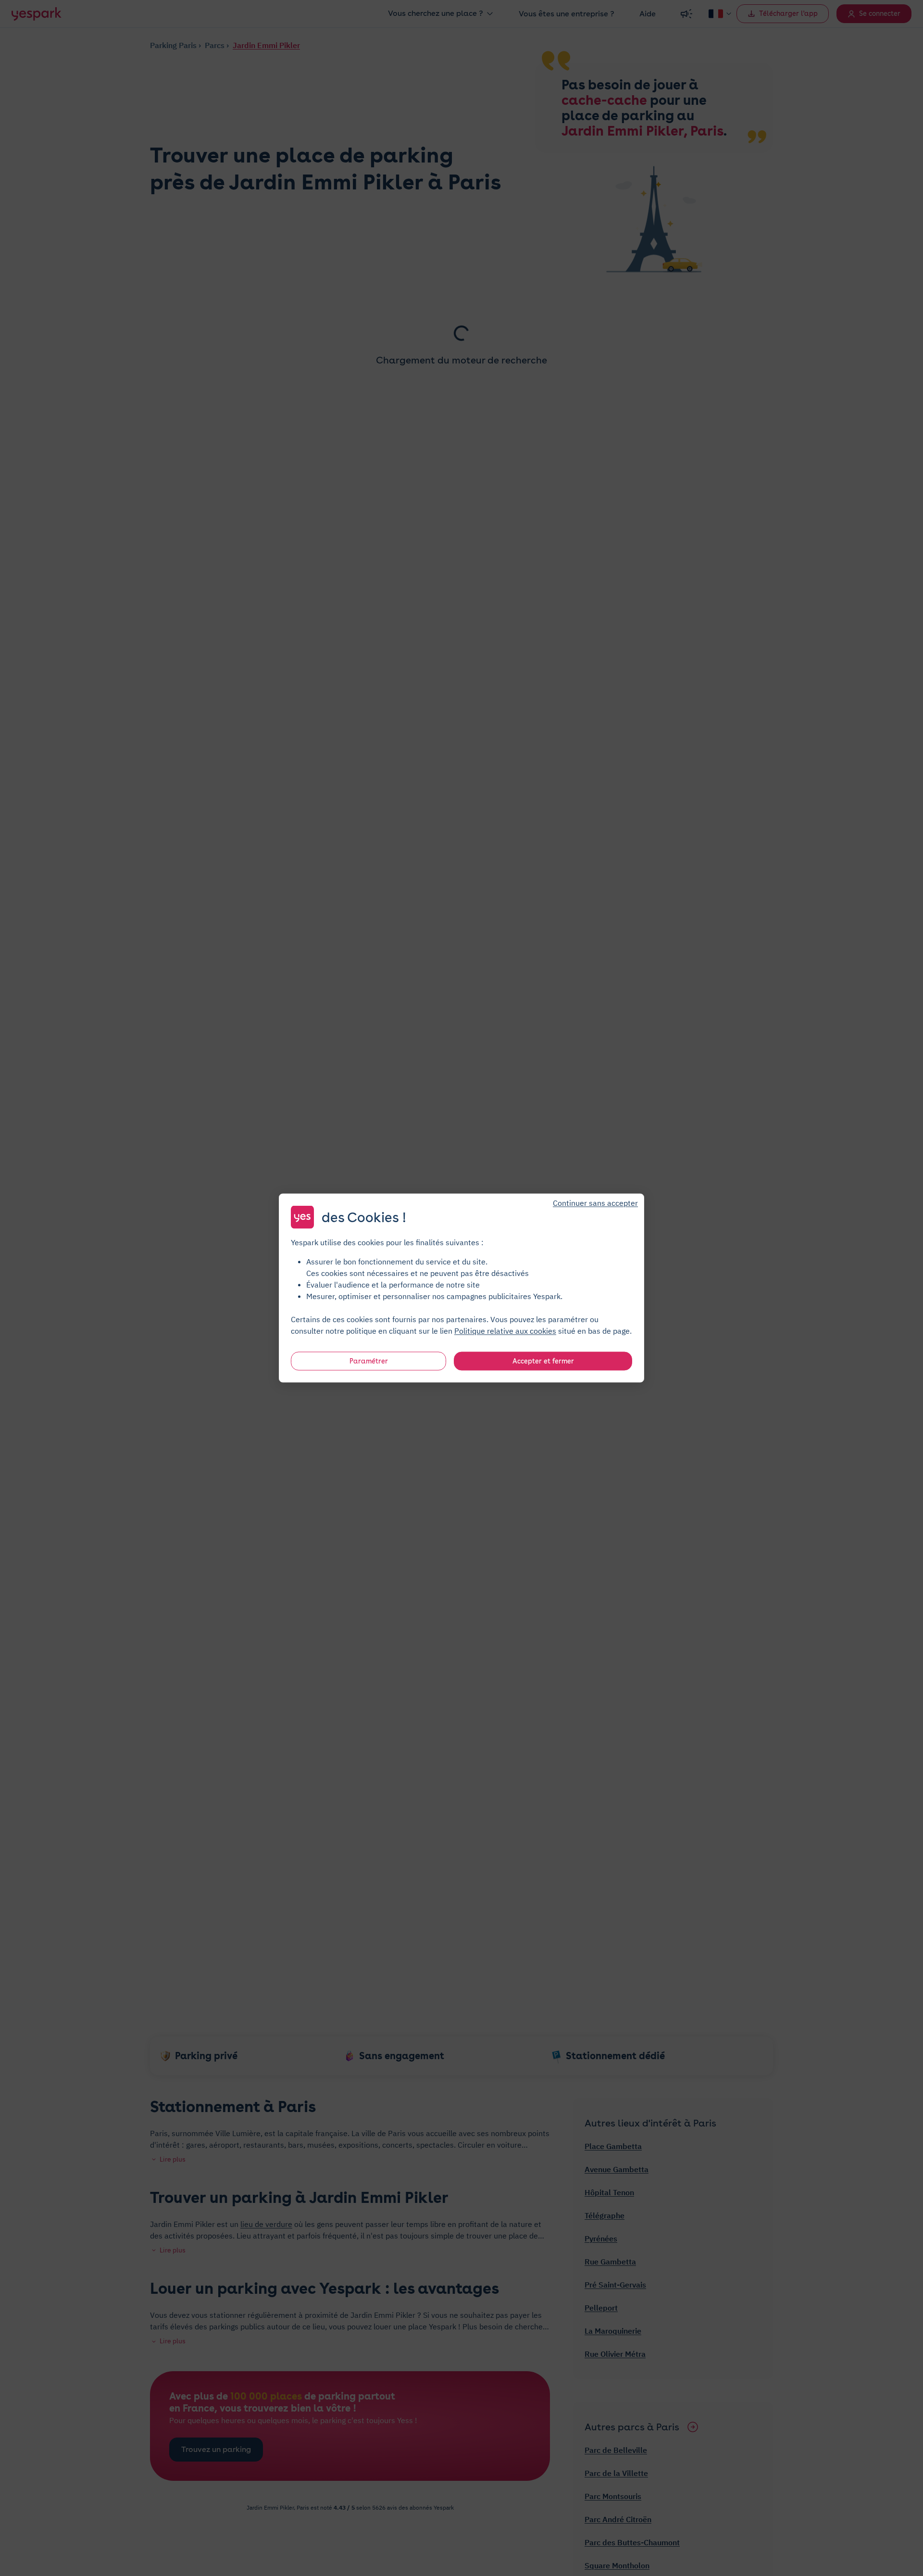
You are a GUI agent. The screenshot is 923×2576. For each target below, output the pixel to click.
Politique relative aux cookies (505, 1331)
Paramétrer (369, 1361)
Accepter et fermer (543, 1361)
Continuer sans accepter (595, 1203)
